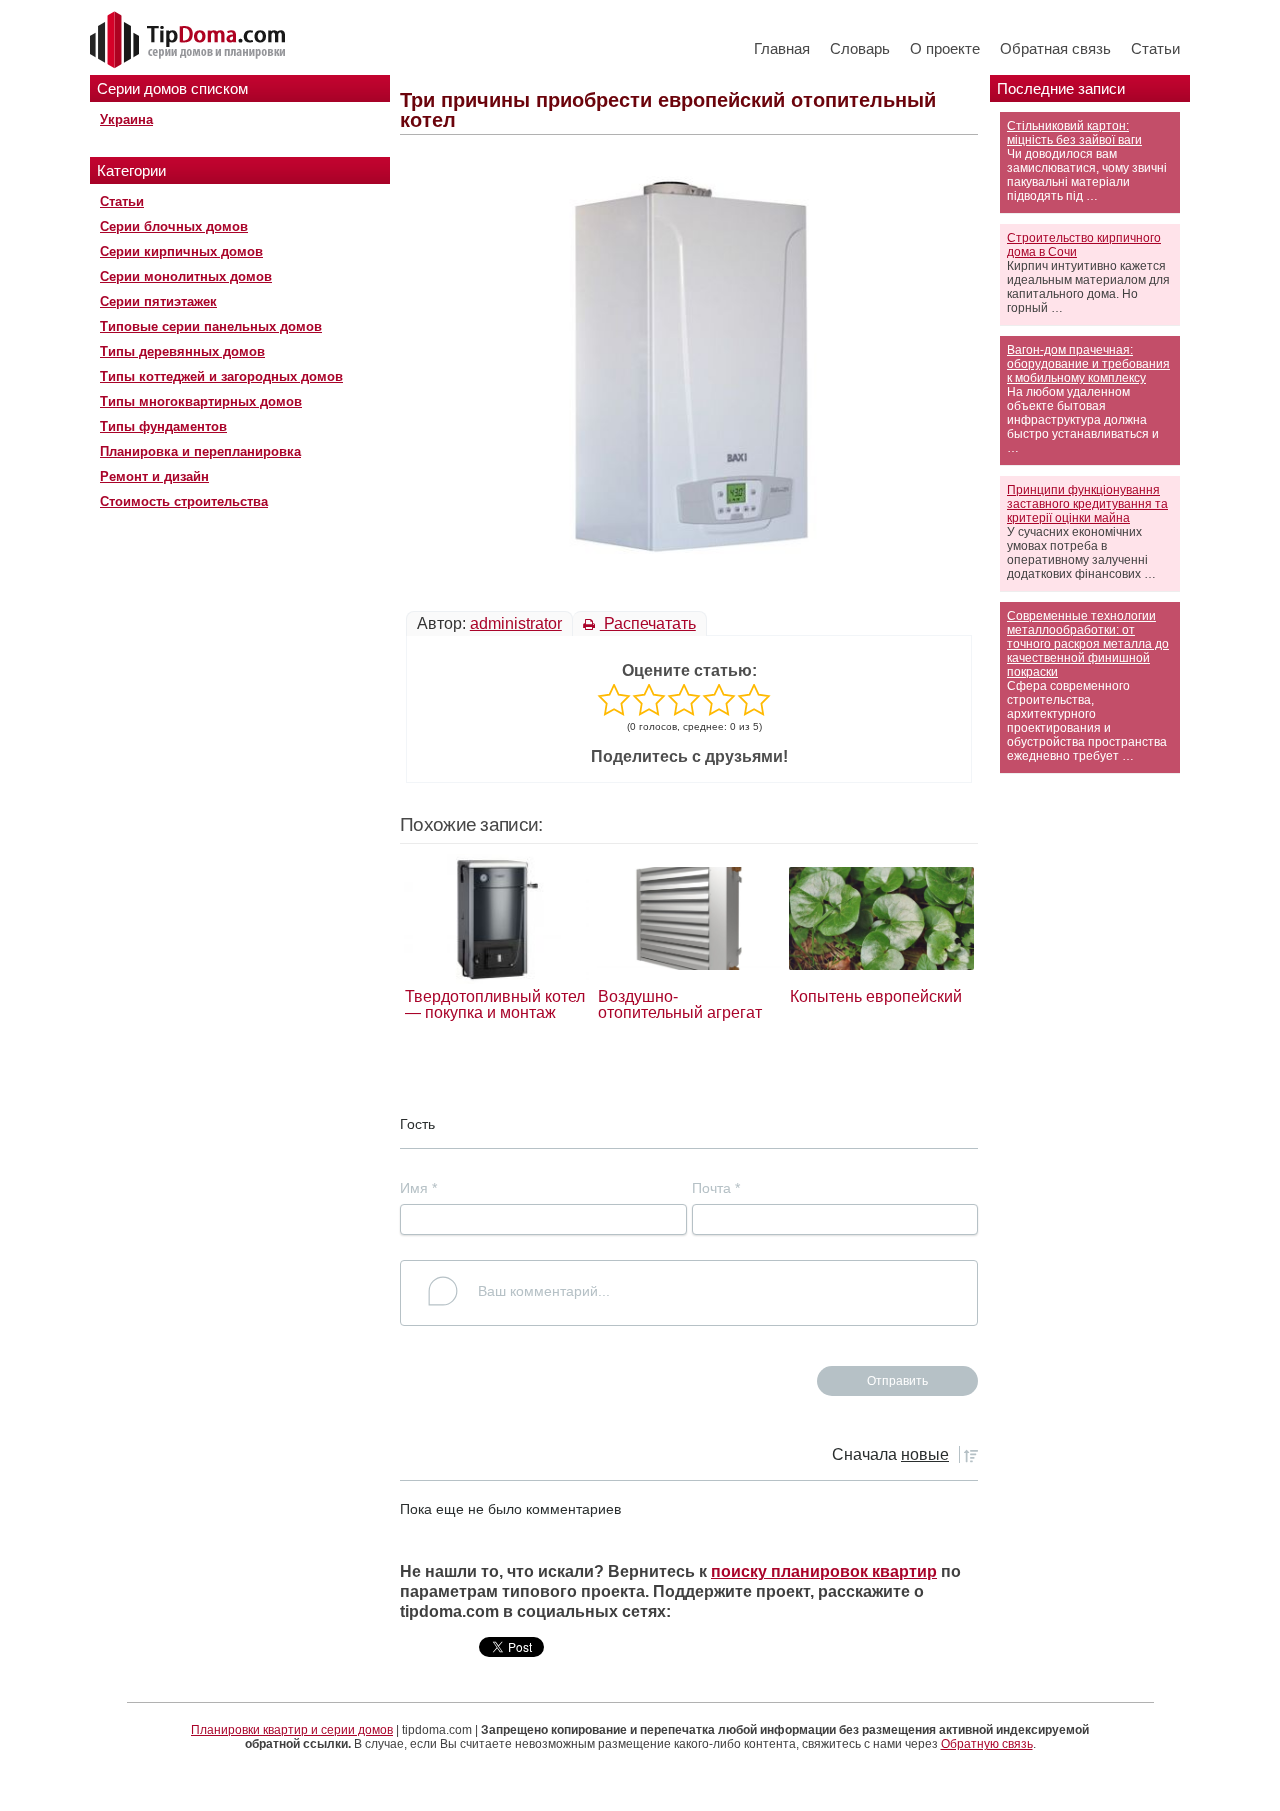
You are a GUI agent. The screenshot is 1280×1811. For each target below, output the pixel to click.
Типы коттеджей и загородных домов (221, 376)
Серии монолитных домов (186, 276)
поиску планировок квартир (824, 1571)
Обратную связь (987, 1744)
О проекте (945, 48)
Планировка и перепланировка (200, 451)
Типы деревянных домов (182, 351)
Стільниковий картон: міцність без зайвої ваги (1074, 133)
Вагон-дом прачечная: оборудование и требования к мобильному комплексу (1088, 364)
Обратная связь (1055, 48)
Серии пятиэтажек (158, 301)
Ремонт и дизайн (154, 476)
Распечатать (648, 623)
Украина (126, 119)
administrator (516, 623)
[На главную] (190, 41)
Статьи (1155, 48)
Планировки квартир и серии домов (292, 1730)
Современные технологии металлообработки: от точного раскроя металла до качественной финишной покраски (1088, 644)
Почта (716, 1188)
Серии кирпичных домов (181, 251)
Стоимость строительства (184, 501)
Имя (418, 1188)
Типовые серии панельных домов (211, 326)
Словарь (860, 48)
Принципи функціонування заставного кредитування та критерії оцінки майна (1087, 504)
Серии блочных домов (174, 226)
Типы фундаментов (163, 426)
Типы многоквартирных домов (201, 401)
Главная (782, 48)
